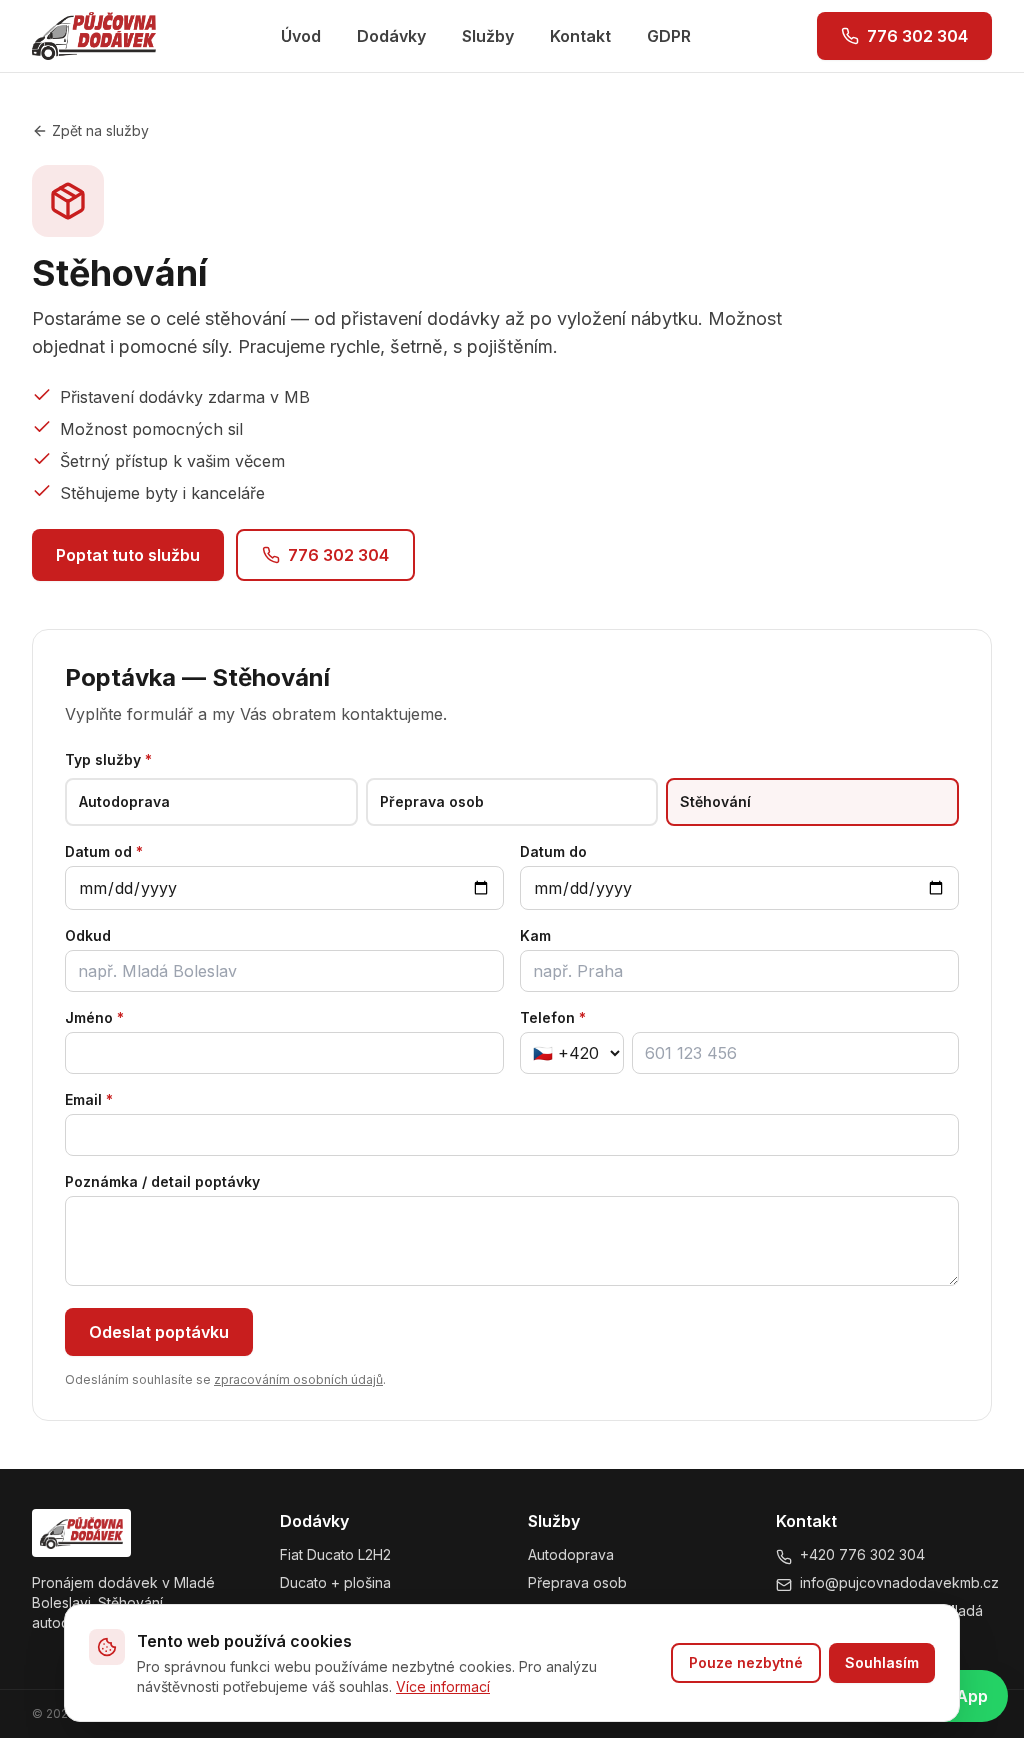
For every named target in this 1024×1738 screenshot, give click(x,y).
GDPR (669, 36)
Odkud (88, 935)
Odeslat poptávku (159, 1332)
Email (89, 1099)
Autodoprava (571, 1554)
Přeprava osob (577, 1582)
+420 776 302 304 (862, 1554)
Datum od (104, 851)
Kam (535, 935)
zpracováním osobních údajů (298, 1379)
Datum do (553, 851)
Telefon (553, 1017)
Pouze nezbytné (746, 1662)
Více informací (443, 1686)
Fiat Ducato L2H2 (335, 1554)
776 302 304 (917, 36)
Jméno (94, 1017)
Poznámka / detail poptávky (162, 1181)
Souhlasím (882, 1662)
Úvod (301, 36)
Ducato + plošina (335, 1582)
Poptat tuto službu (128, 555)
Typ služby (108, 759)
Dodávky (391, 36)
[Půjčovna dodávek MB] (94, 36)
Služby (488, 36)
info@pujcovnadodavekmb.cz (899, 1582)
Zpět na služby (100, 130)
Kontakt (580, 36)
